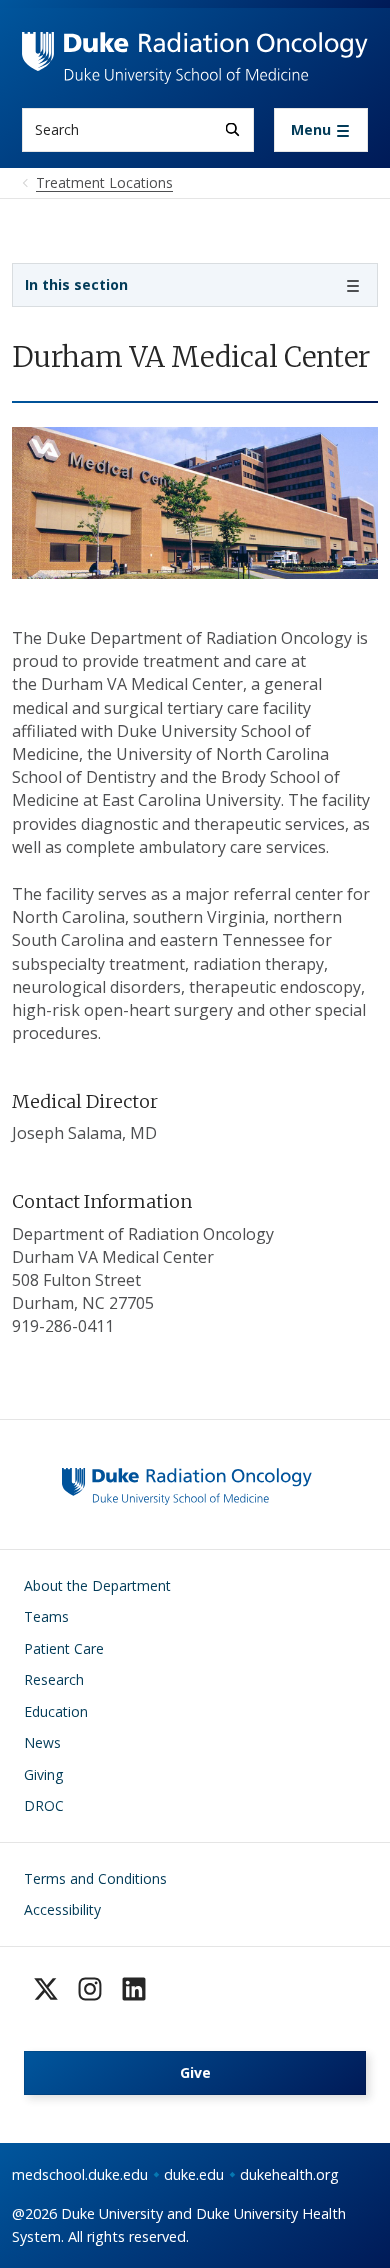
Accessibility (62, 1909)
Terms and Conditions (95, 1878)
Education (56, 1711)
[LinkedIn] (134, 1989)
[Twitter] (46, 1989)
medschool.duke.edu (80, 2174)
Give (195, 2072)
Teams (46, 1616)
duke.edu (194, 2174)
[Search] (232, 129)
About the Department (97, 1585)
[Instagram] (90, 1989)
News (42, 1742)
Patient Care (64, 1648)
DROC (44, 1805)
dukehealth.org (289, 2174)
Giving (43, 1774)
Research (54, 1679)
